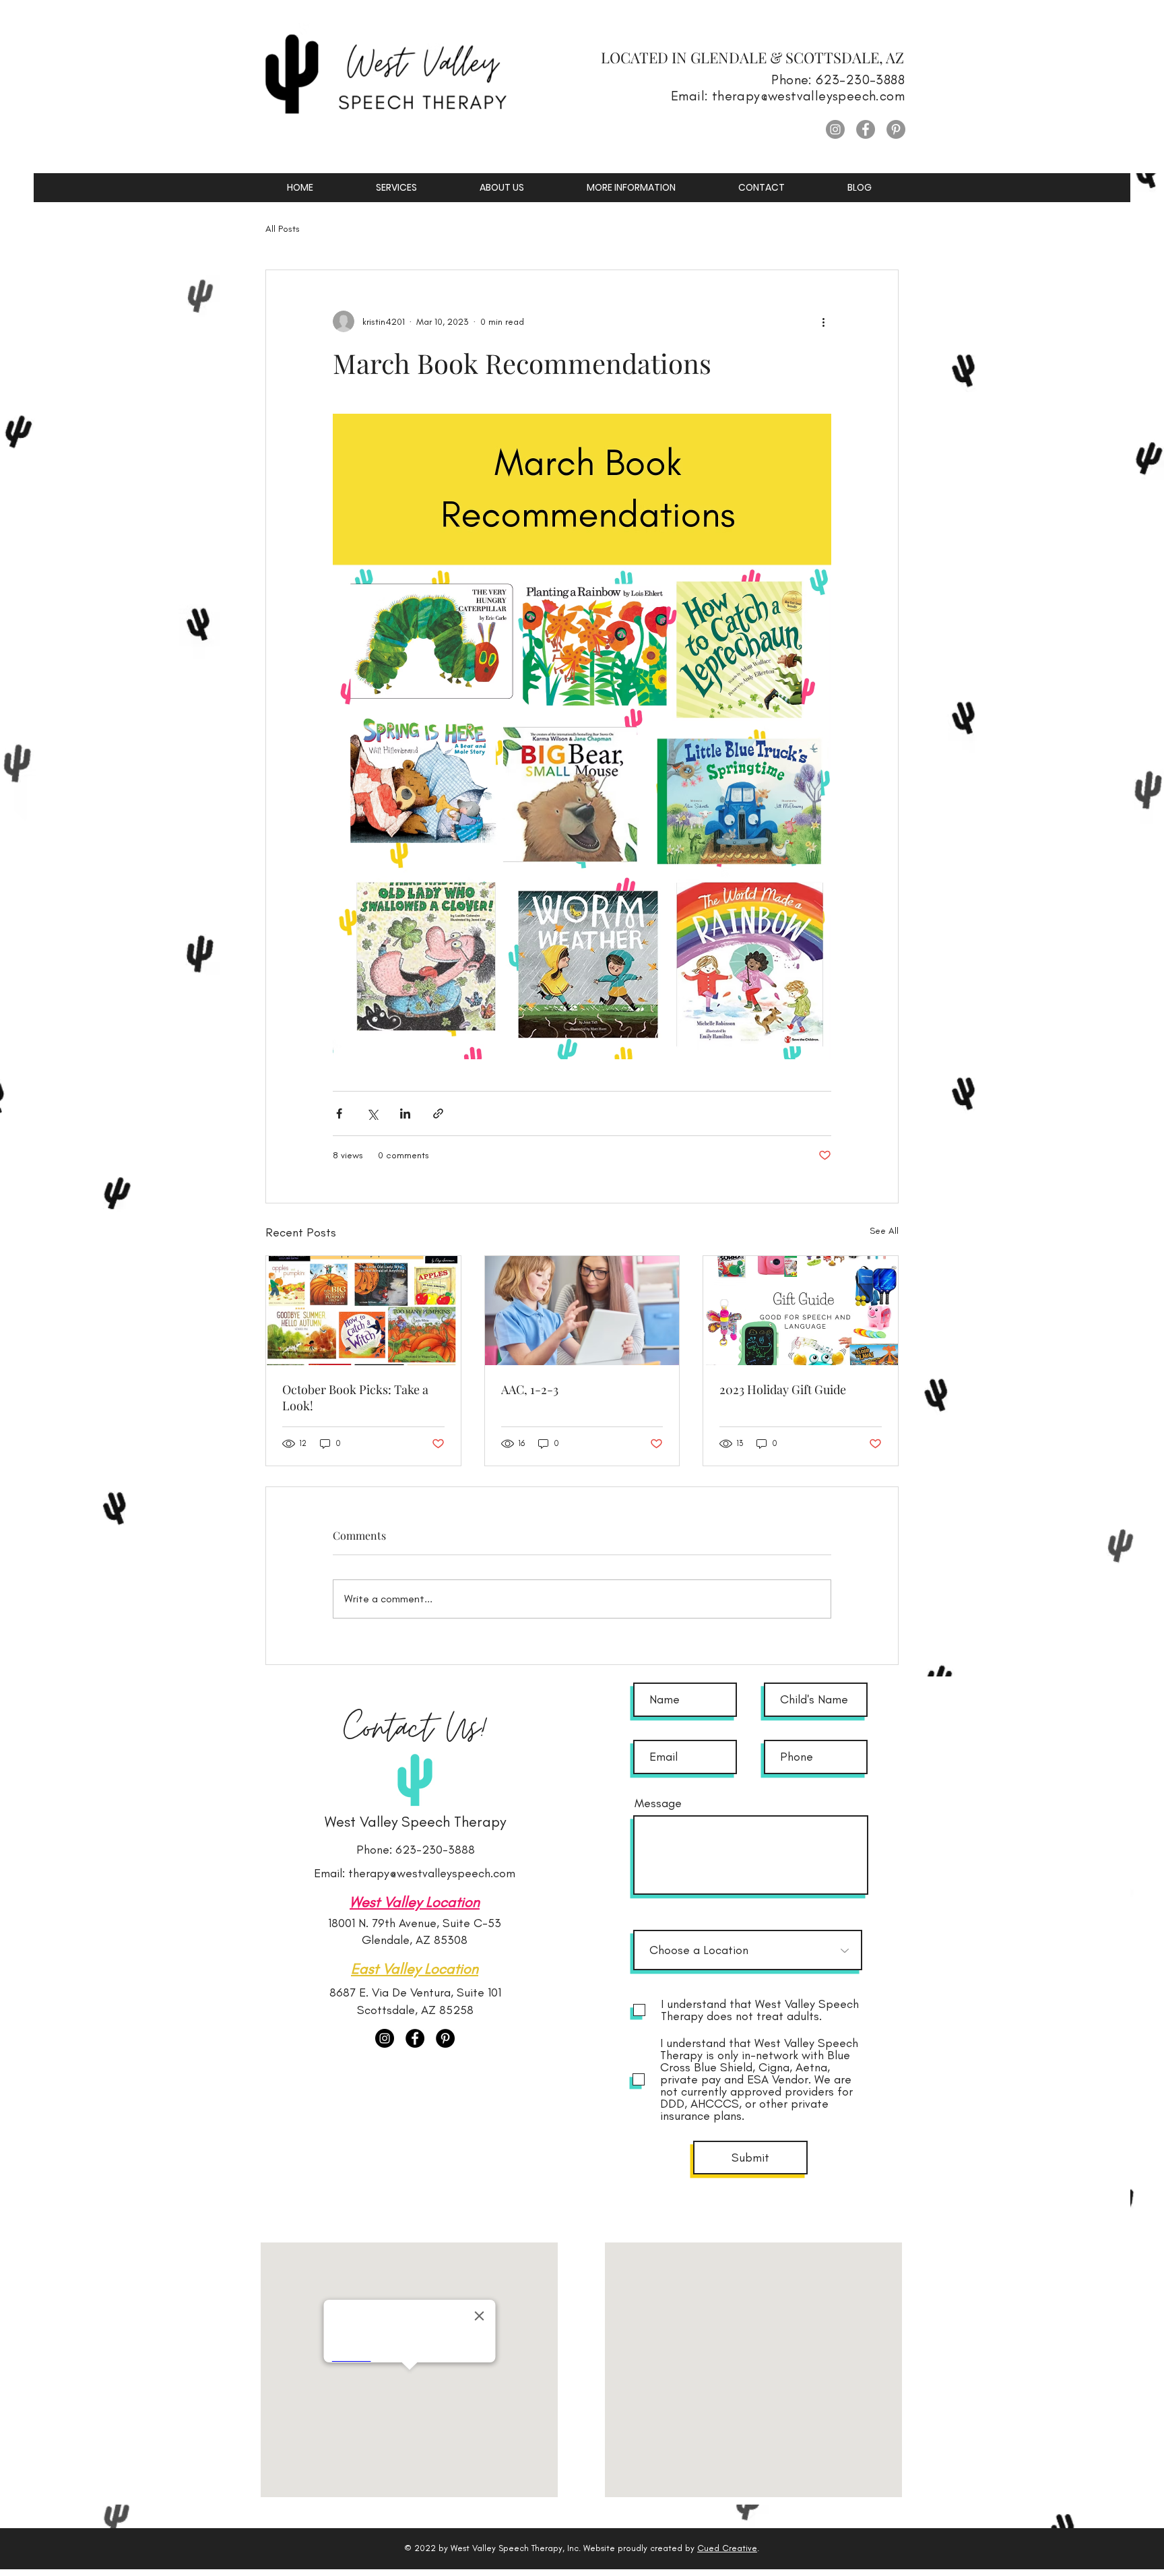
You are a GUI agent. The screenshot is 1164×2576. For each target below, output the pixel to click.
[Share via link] (438, 1113)
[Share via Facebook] (339, 1113)
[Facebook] (866, 129)
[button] (396, 188)
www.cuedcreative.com (702, 2498)
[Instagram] (835, 129)
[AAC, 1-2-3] (582, 1311)
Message (658, 1803)
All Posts (283, 229)
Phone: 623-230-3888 (416, 1850)
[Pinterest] (896, 129)
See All (884, 1231)
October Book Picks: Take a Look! (355, 1397)
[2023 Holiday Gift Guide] (801, 1311)
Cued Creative (727, 2548)
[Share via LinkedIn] (405, 1113)
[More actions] (823, 321)
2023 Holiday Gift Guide (783, 1389)
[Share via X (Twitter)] (372, 1113)
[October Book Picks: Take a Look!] (363, 1311)
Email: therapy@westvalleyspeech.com (415, 1873)
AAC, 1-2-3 (530, 1389)
